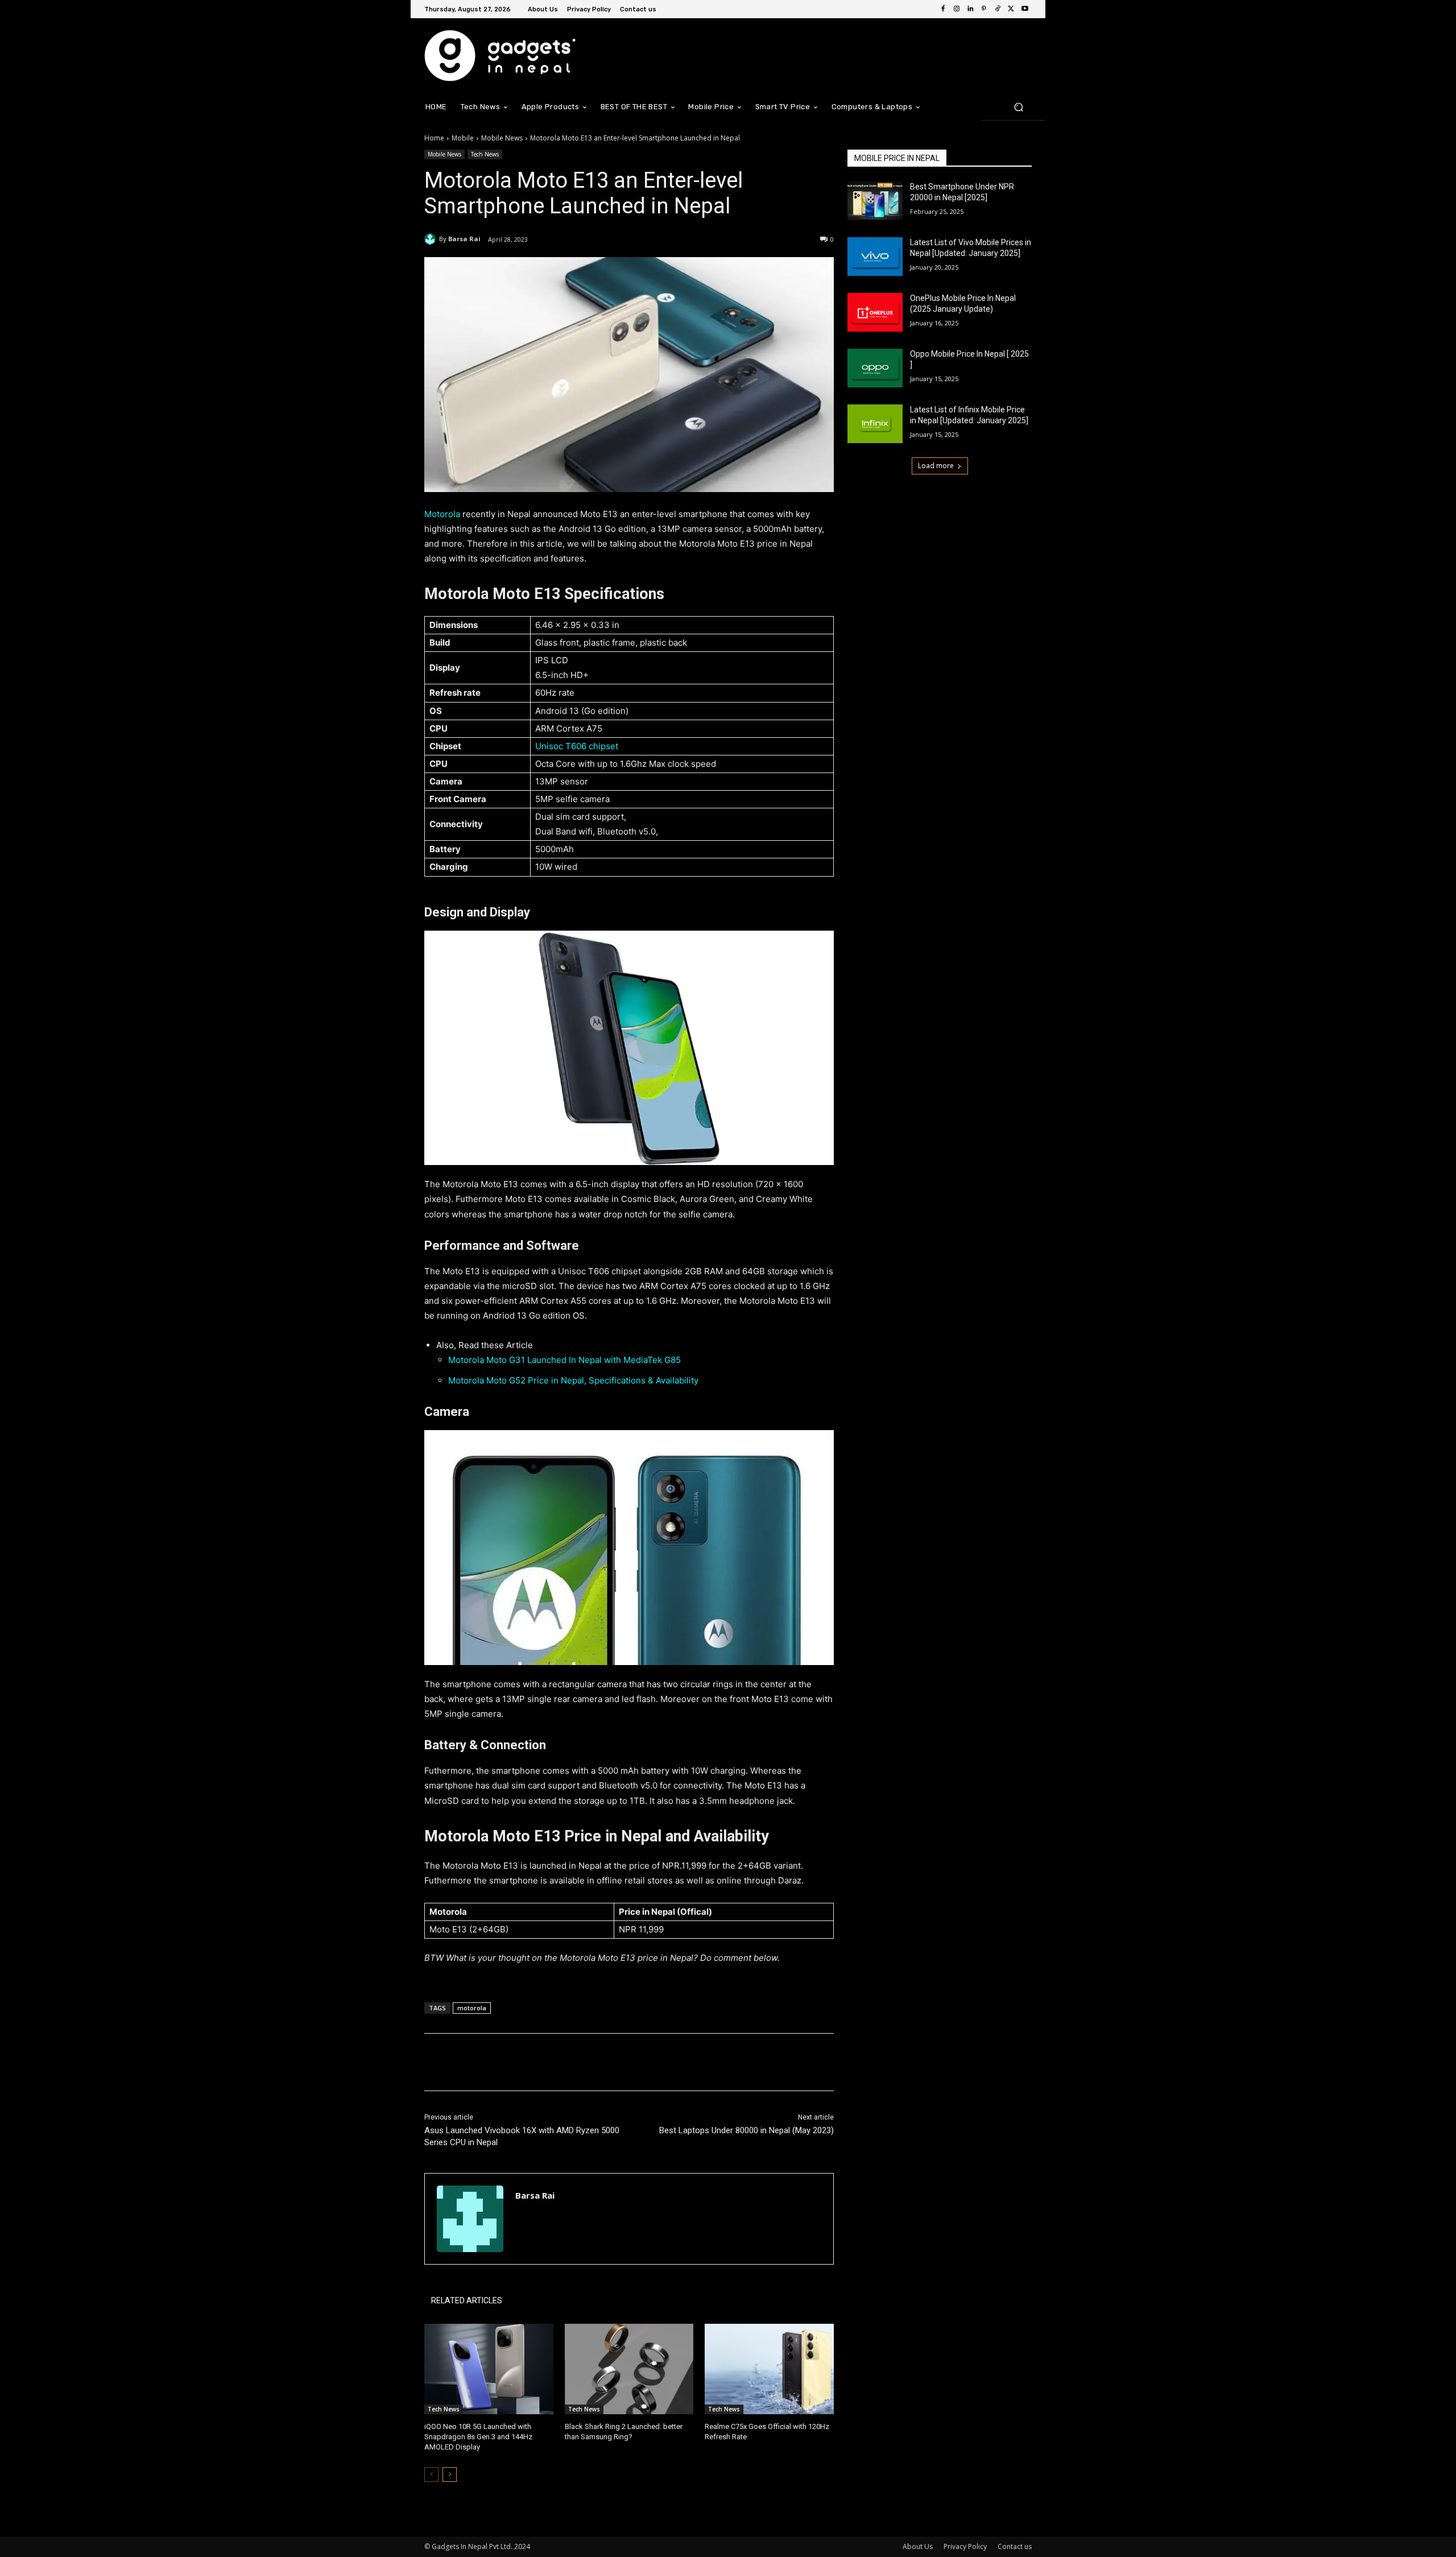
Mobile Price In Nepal (897, 158)
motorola (472, 2008)
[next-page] (450, 2475)
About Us (918, 2546)
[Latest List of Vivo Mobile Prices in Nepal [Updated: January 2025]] (875, 257)
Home (434, 138)
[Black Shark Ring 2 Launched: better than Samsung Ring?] (629, 2369)
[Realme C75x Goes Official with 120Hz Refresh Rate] (769, 2369)
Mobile (463, 138)
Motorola (442, 514)
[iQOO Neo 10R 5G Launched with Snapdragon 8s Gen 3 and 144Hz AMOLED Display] (489, 2369)
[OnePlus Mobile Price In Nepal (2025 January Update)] (875, 312)
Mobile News (502, 138)
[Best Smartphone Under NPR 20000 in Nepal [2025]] (875, 201)
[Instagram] (957, 9)
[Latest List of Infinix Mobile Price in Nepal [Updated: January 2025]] (875, 424)
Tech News (485, 154)
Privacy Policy (965, 2546)
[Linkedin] (970, 9)
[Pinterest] (984, 9)
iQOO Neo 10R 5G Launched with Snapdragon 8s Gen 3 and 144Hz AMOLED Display (478, 2437)
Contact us (1015, 2546)
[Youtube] (1025, 9)
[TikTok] (998, 9)
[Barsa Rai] (432, 239)
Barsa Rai (464, 239)
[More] (611, 2062)
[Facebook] (943, 9)
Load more (936, 466)
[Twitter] (1011, 9)
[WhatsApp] (585, 2062)
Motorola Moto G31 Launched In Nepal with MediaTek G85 (564, 1360)
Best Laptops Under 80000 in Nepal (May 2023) (746, 2130)
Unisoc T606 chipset (577, 746)
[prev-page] (431, 2475)
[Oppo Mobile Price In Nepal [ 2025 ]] (875, 368)
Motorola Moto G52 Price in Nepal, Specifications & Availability (573, 1380)
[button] (1018, 107)
